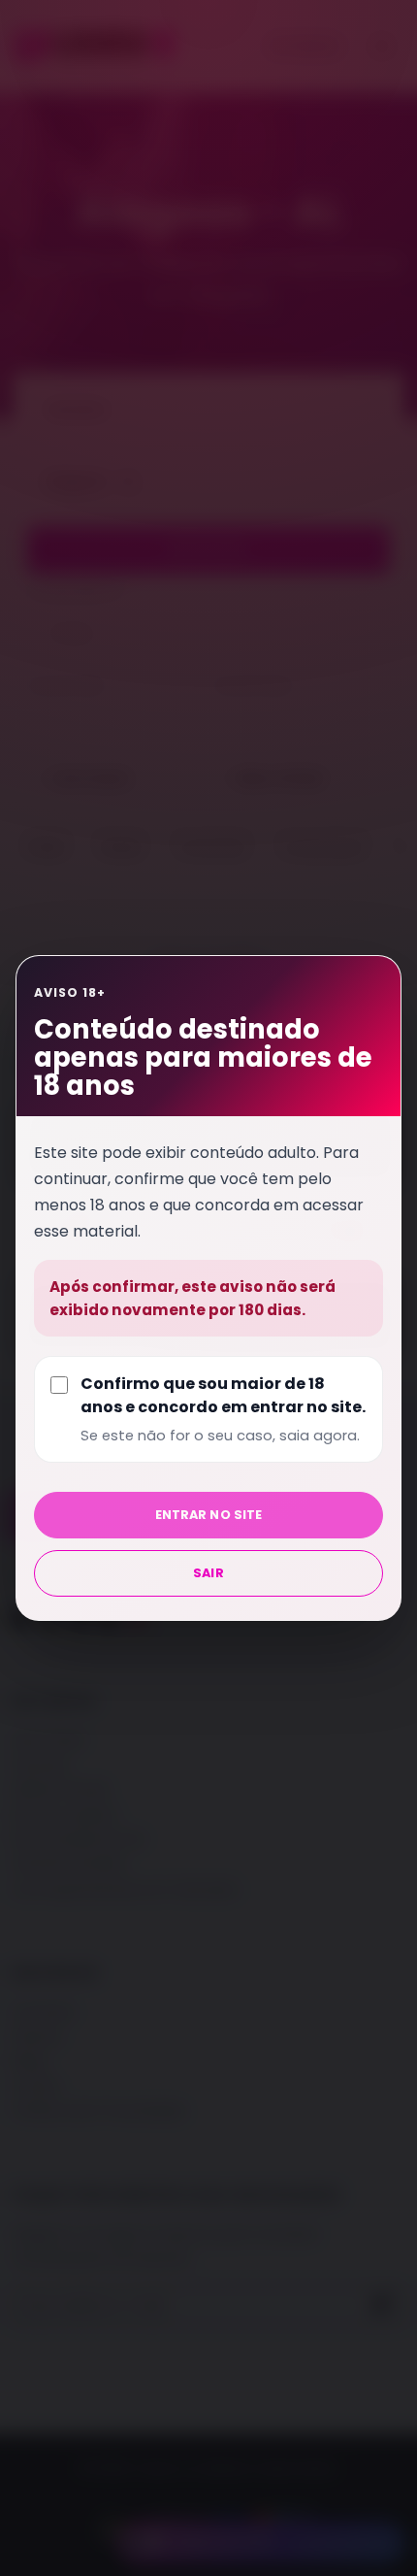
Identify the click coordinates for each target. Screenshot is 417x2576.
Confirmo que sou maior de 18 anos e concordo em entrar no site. (223, 1409)
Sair (208, 1573)
